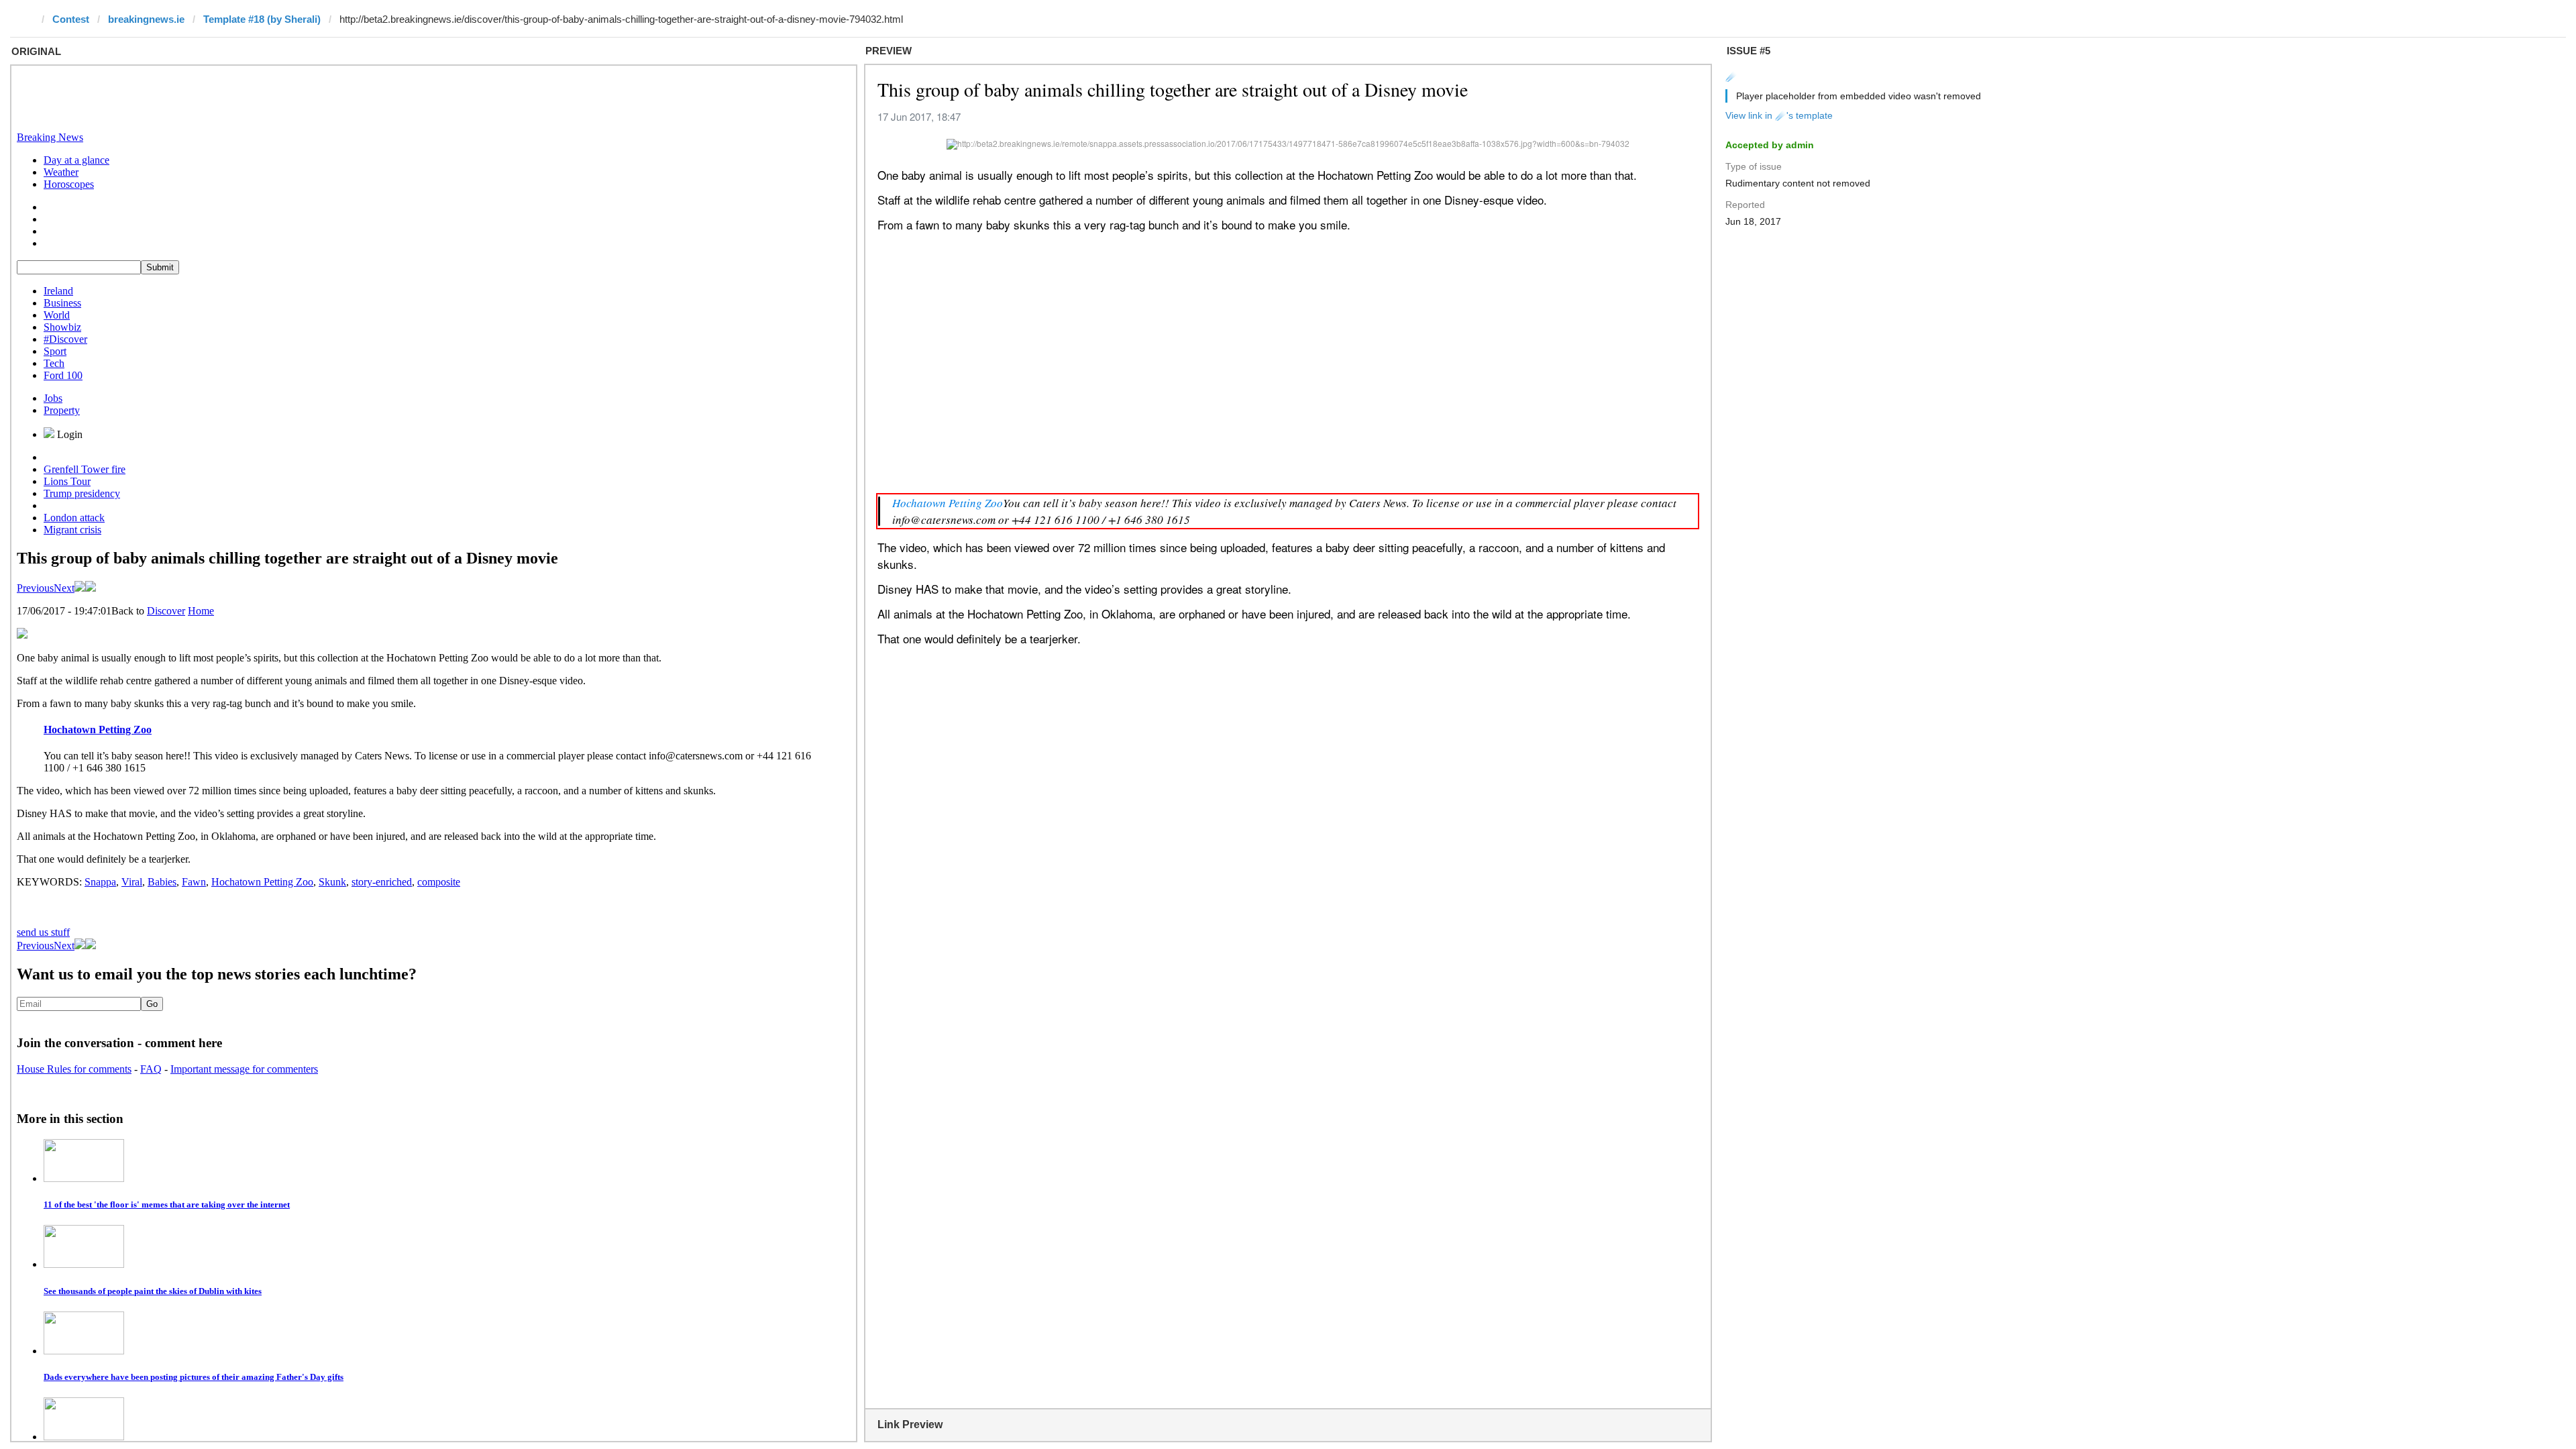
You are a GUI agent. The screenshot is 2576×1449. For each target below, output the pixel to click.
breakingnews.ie (146, 19)
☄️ (1731, 76)
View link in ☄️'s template (1779, 115)
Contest (71, 19)
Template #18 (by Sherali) (262, 19)
